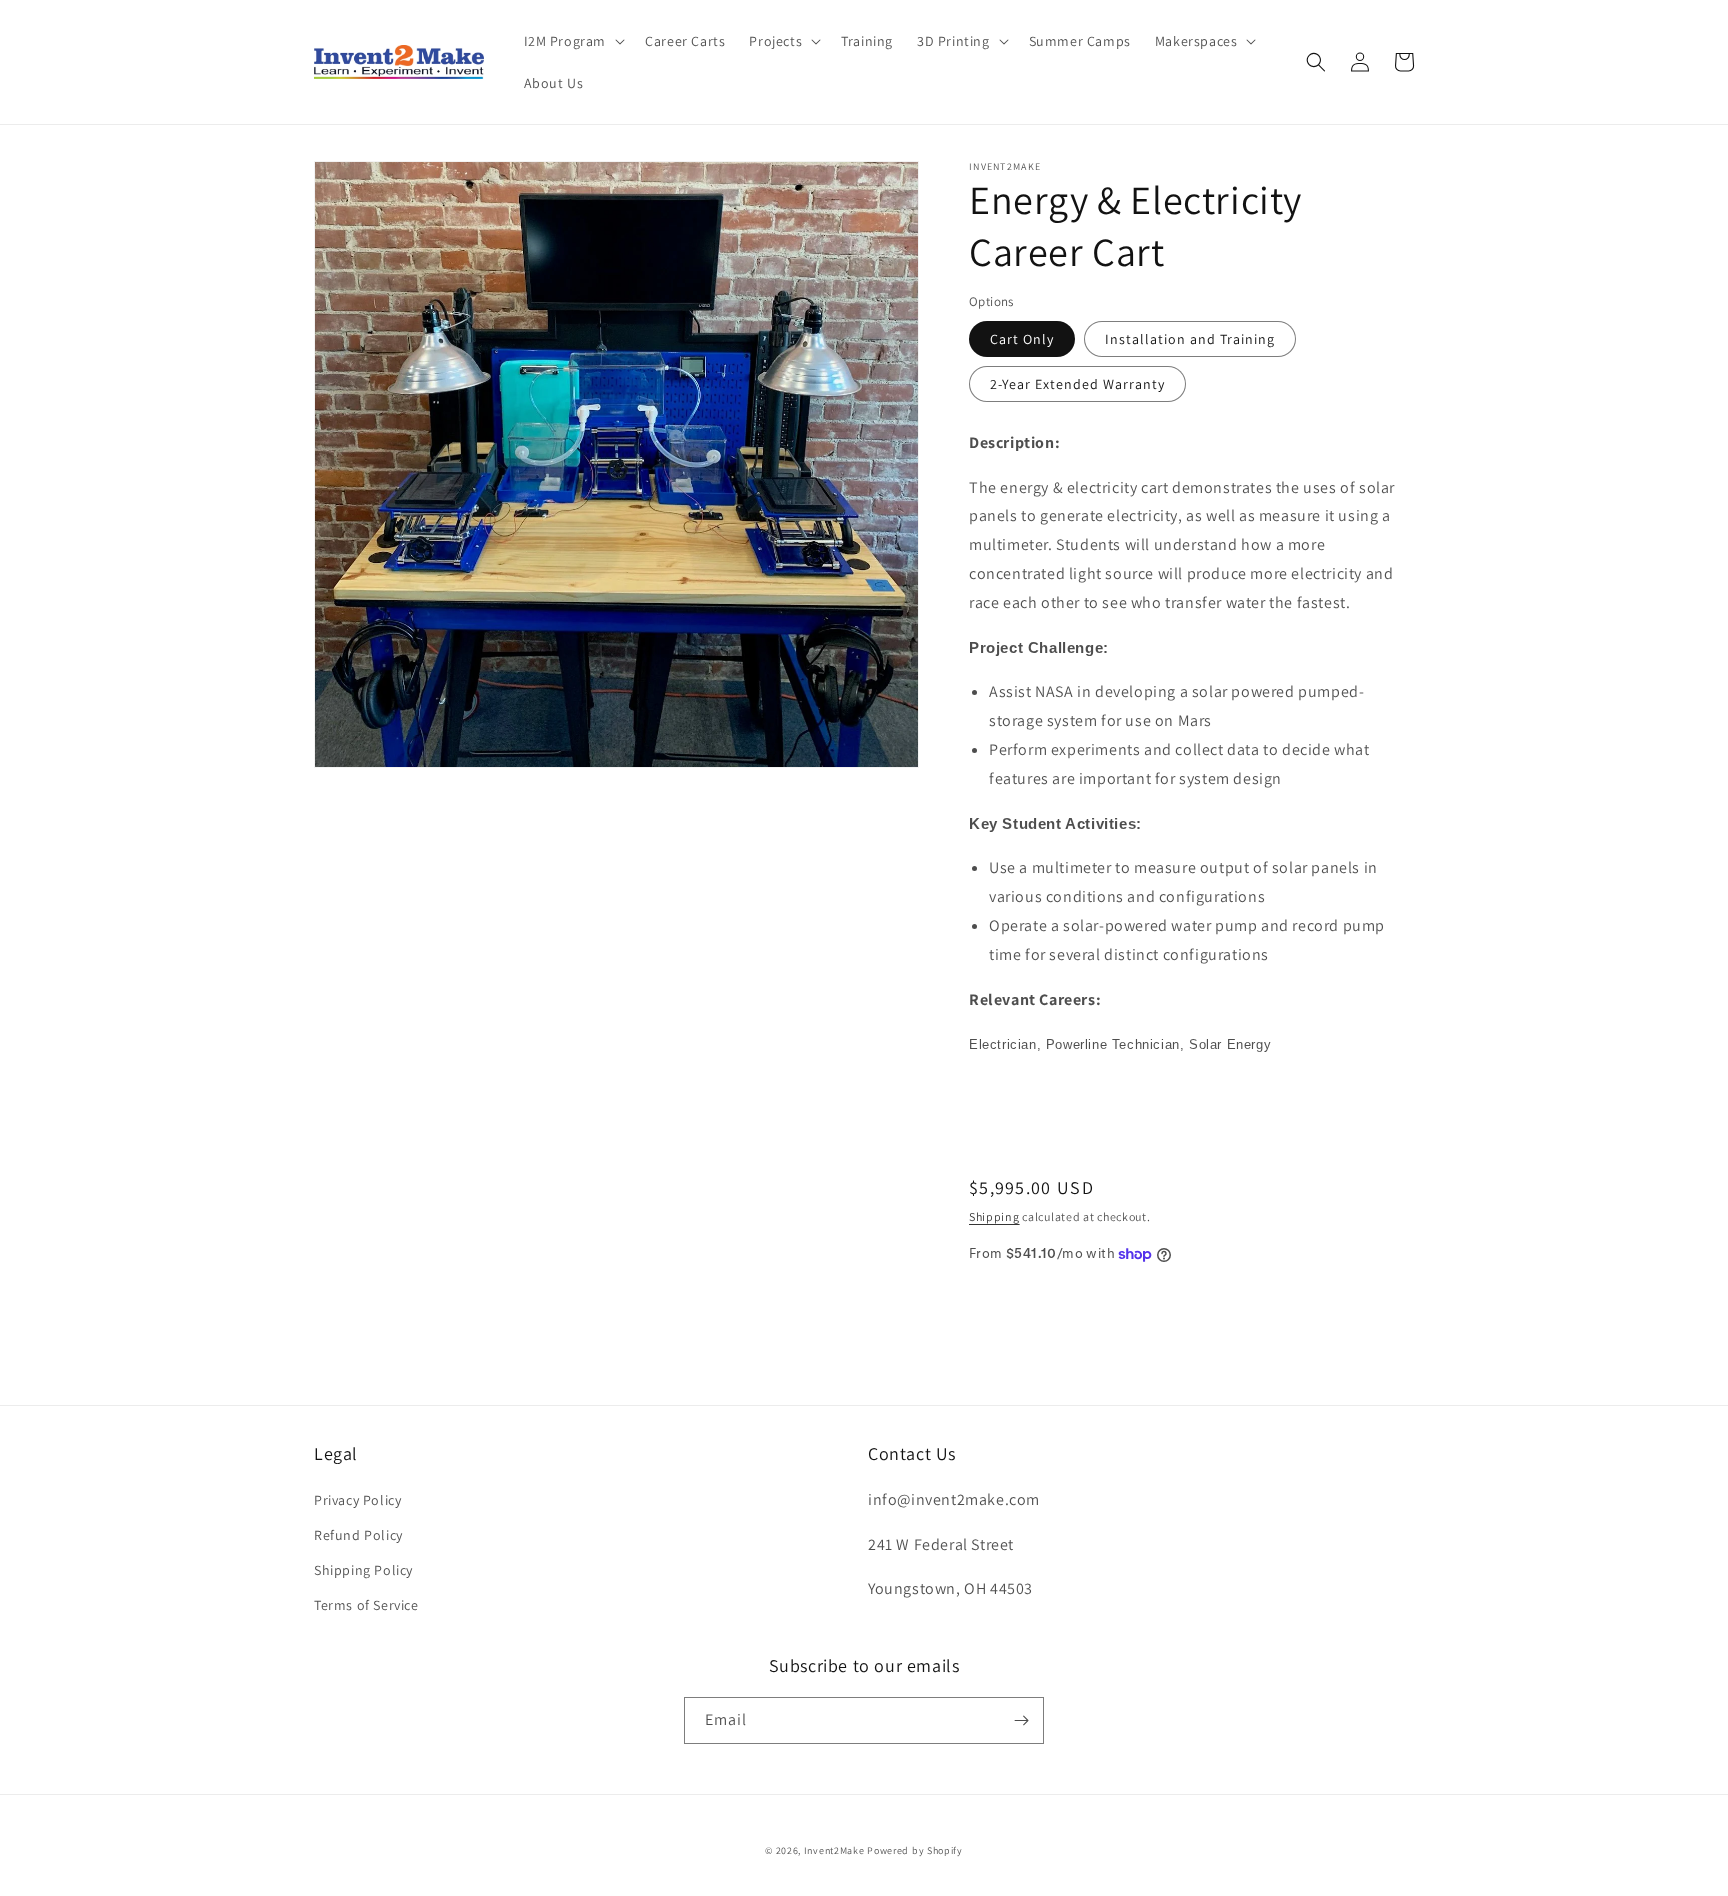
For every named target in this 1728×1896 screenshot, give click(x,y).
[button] (573, 41)
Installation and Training (1190, 339)
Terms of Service (366, 1605)
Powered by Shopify (915, 1850)
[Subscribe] (1021, 1720)
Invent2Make (834, 1850)
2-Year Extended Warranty (1077, 384)
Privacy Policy (357, 1500)
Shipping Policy (363, 1570)
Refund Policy (358, 1535)
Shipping (994, 1216)
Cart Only (1022, 339)
